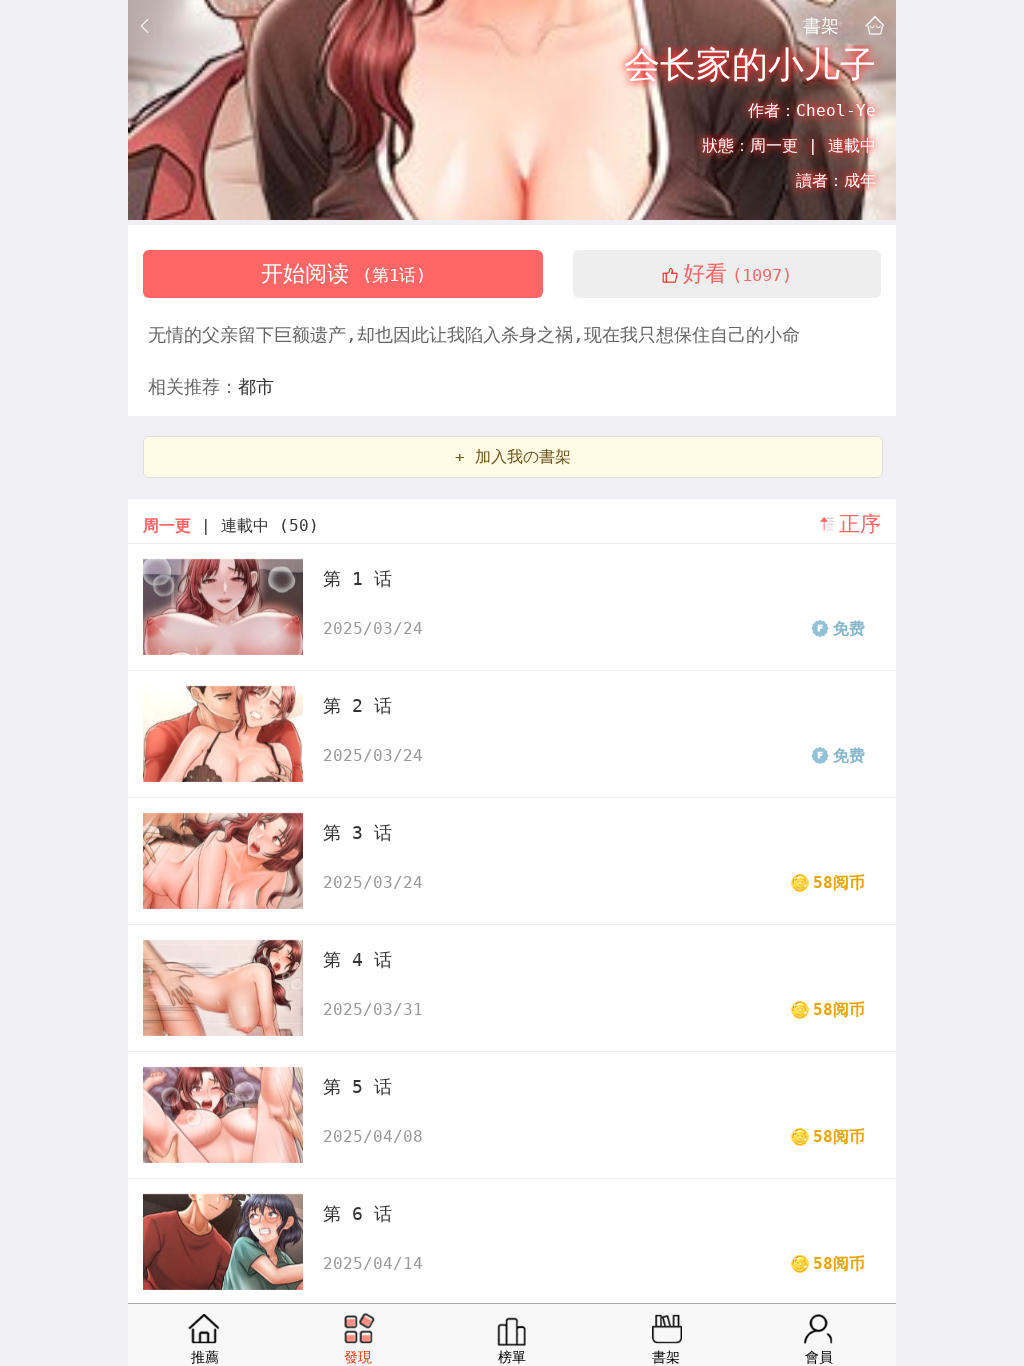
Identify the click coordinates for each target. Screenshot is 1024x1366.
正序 (860, 524)
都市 (256, 386)
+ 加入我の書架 (513, 456)
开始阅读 (343, 273)
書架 (821, 25)
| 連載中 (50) (231, 525)
